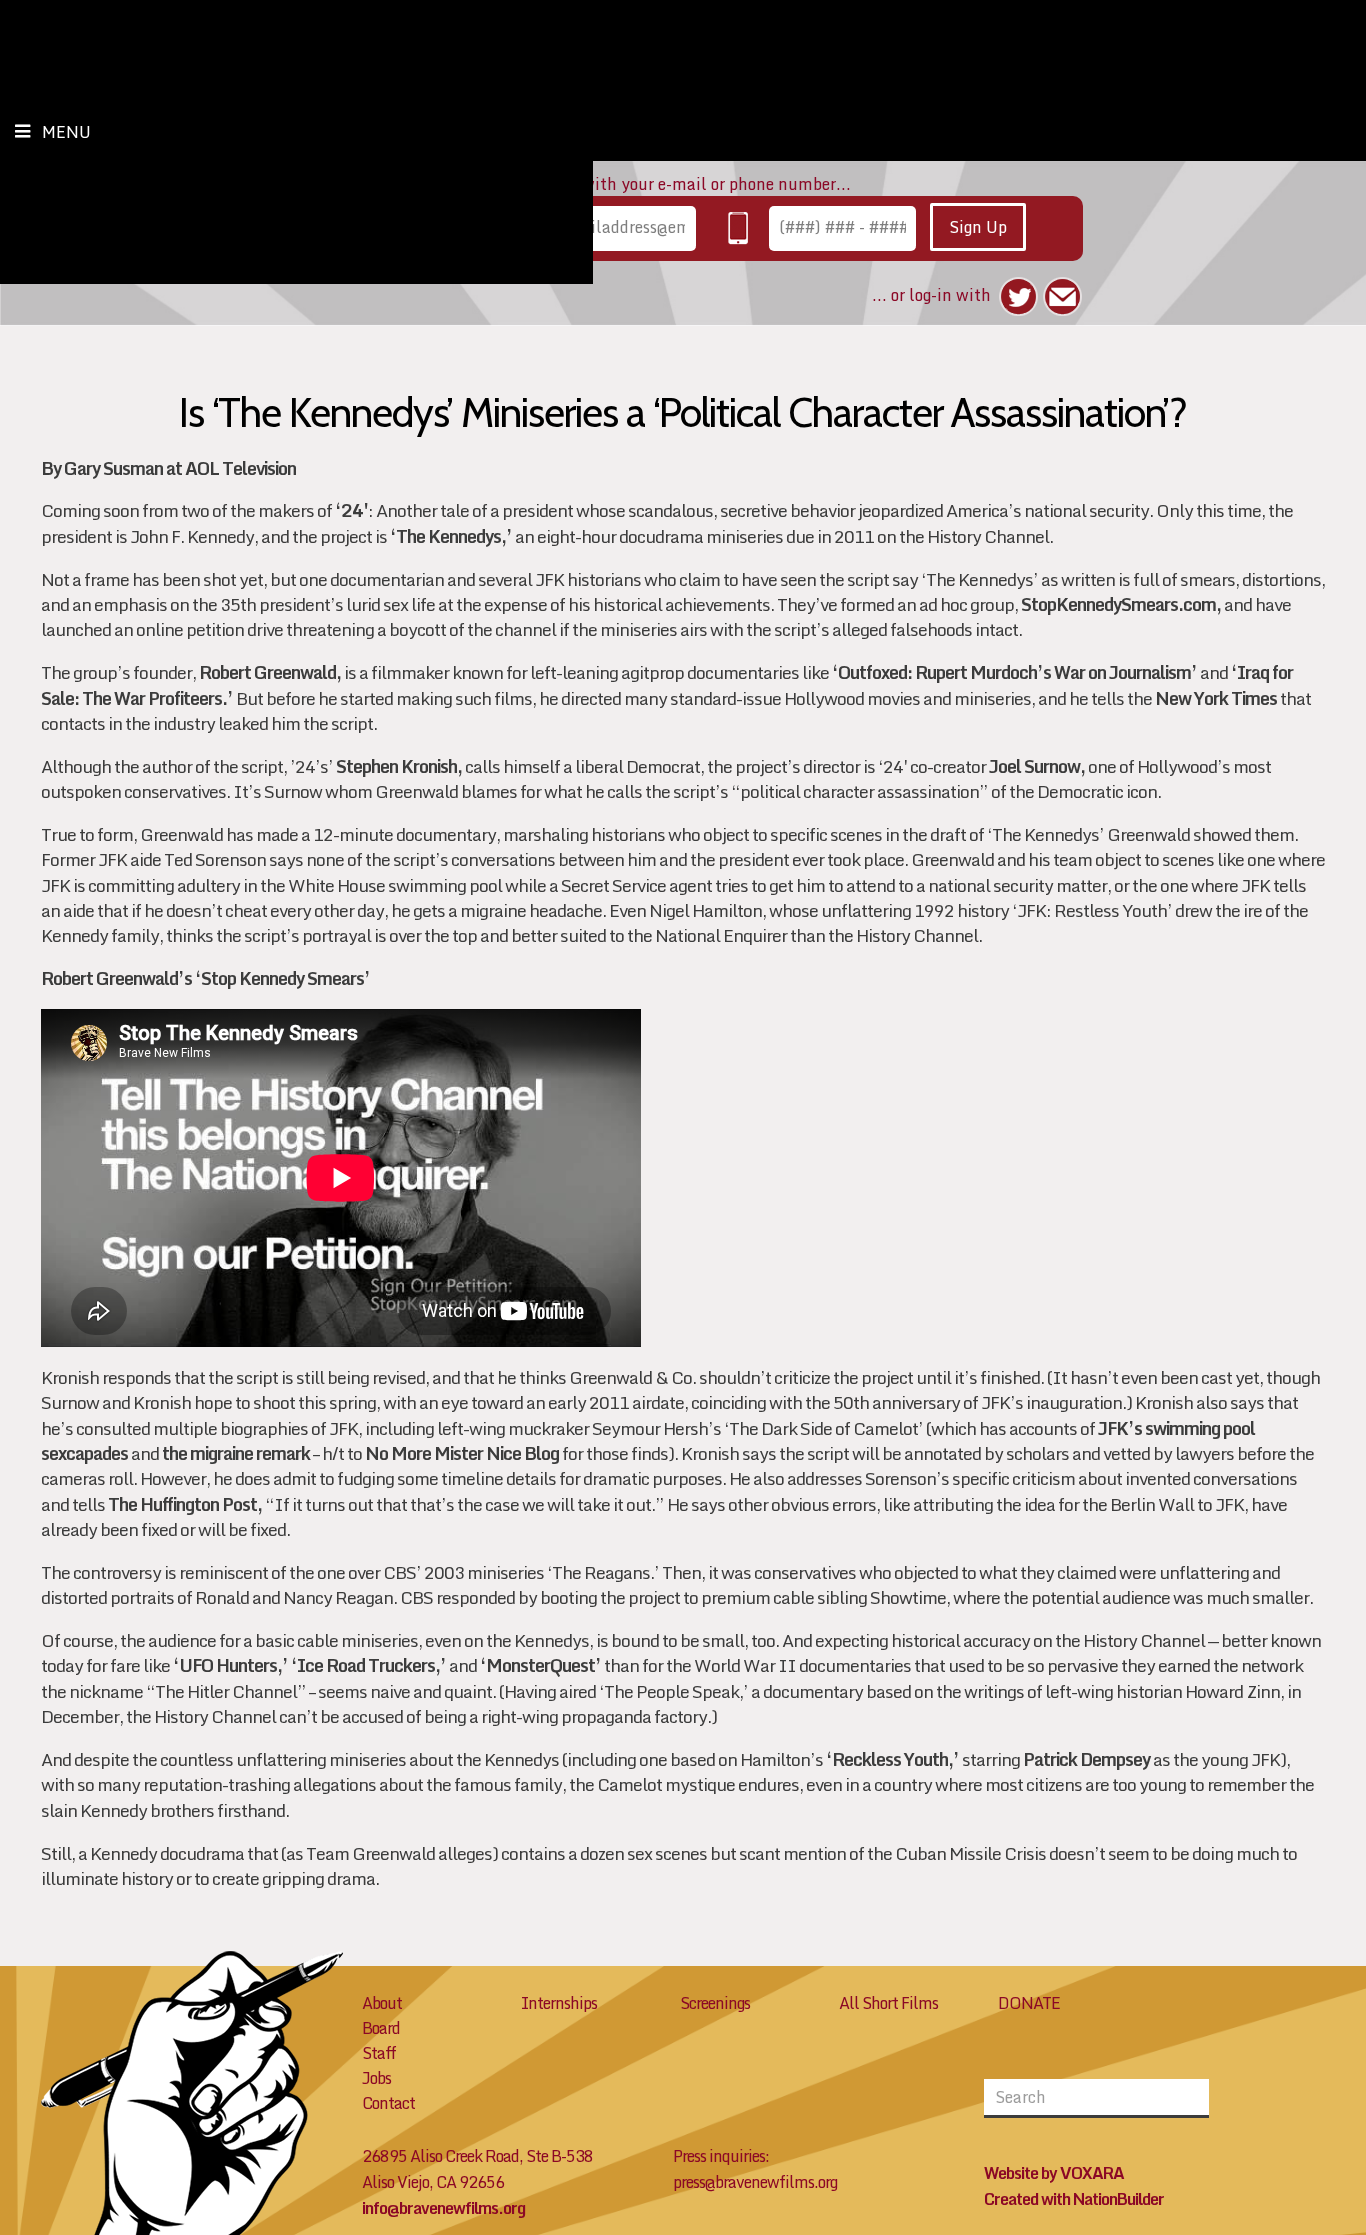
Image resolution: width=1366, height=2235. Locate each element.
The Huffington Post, (185, 1504)
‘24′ (351, 510)
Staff (379, 2053)
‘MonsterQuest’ (540, 1665)
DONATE (1029, 2003)
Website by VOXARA (1054, 2173)
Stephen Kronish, (399, 766)
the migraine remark (236, 1453)
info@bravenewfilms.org (443, 2208)
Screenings (715, 2003)
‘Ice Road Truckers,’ (368, 1665)
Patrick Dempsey (1086, 1759)
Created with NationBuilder (1074, 2199)
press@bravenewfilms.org (755, 2182)
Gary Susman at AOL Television (180, 468)
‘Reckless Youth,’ (892, 1759)
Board (381, 2028)
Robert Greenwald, (270, 672)
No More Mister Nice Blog (462, 1453)
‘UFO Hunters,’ (230, 1665)
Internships (559, 2003)
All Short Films (888, 2003)
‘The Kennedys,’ (451, 536)
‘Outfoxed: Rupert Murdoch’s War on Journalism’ (1014, 672)
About (382, 2003)
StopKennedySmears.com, (1121, 604)
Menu (66, 132)
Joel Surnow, (1037, 766)
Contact (388, 2103)
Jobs (376, 2078)
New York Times (1216, 698)
